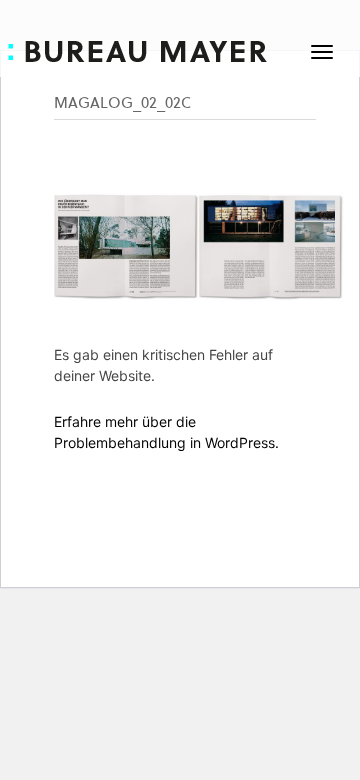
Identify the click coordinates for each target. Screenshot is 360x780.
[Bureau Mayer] (153, 49)
